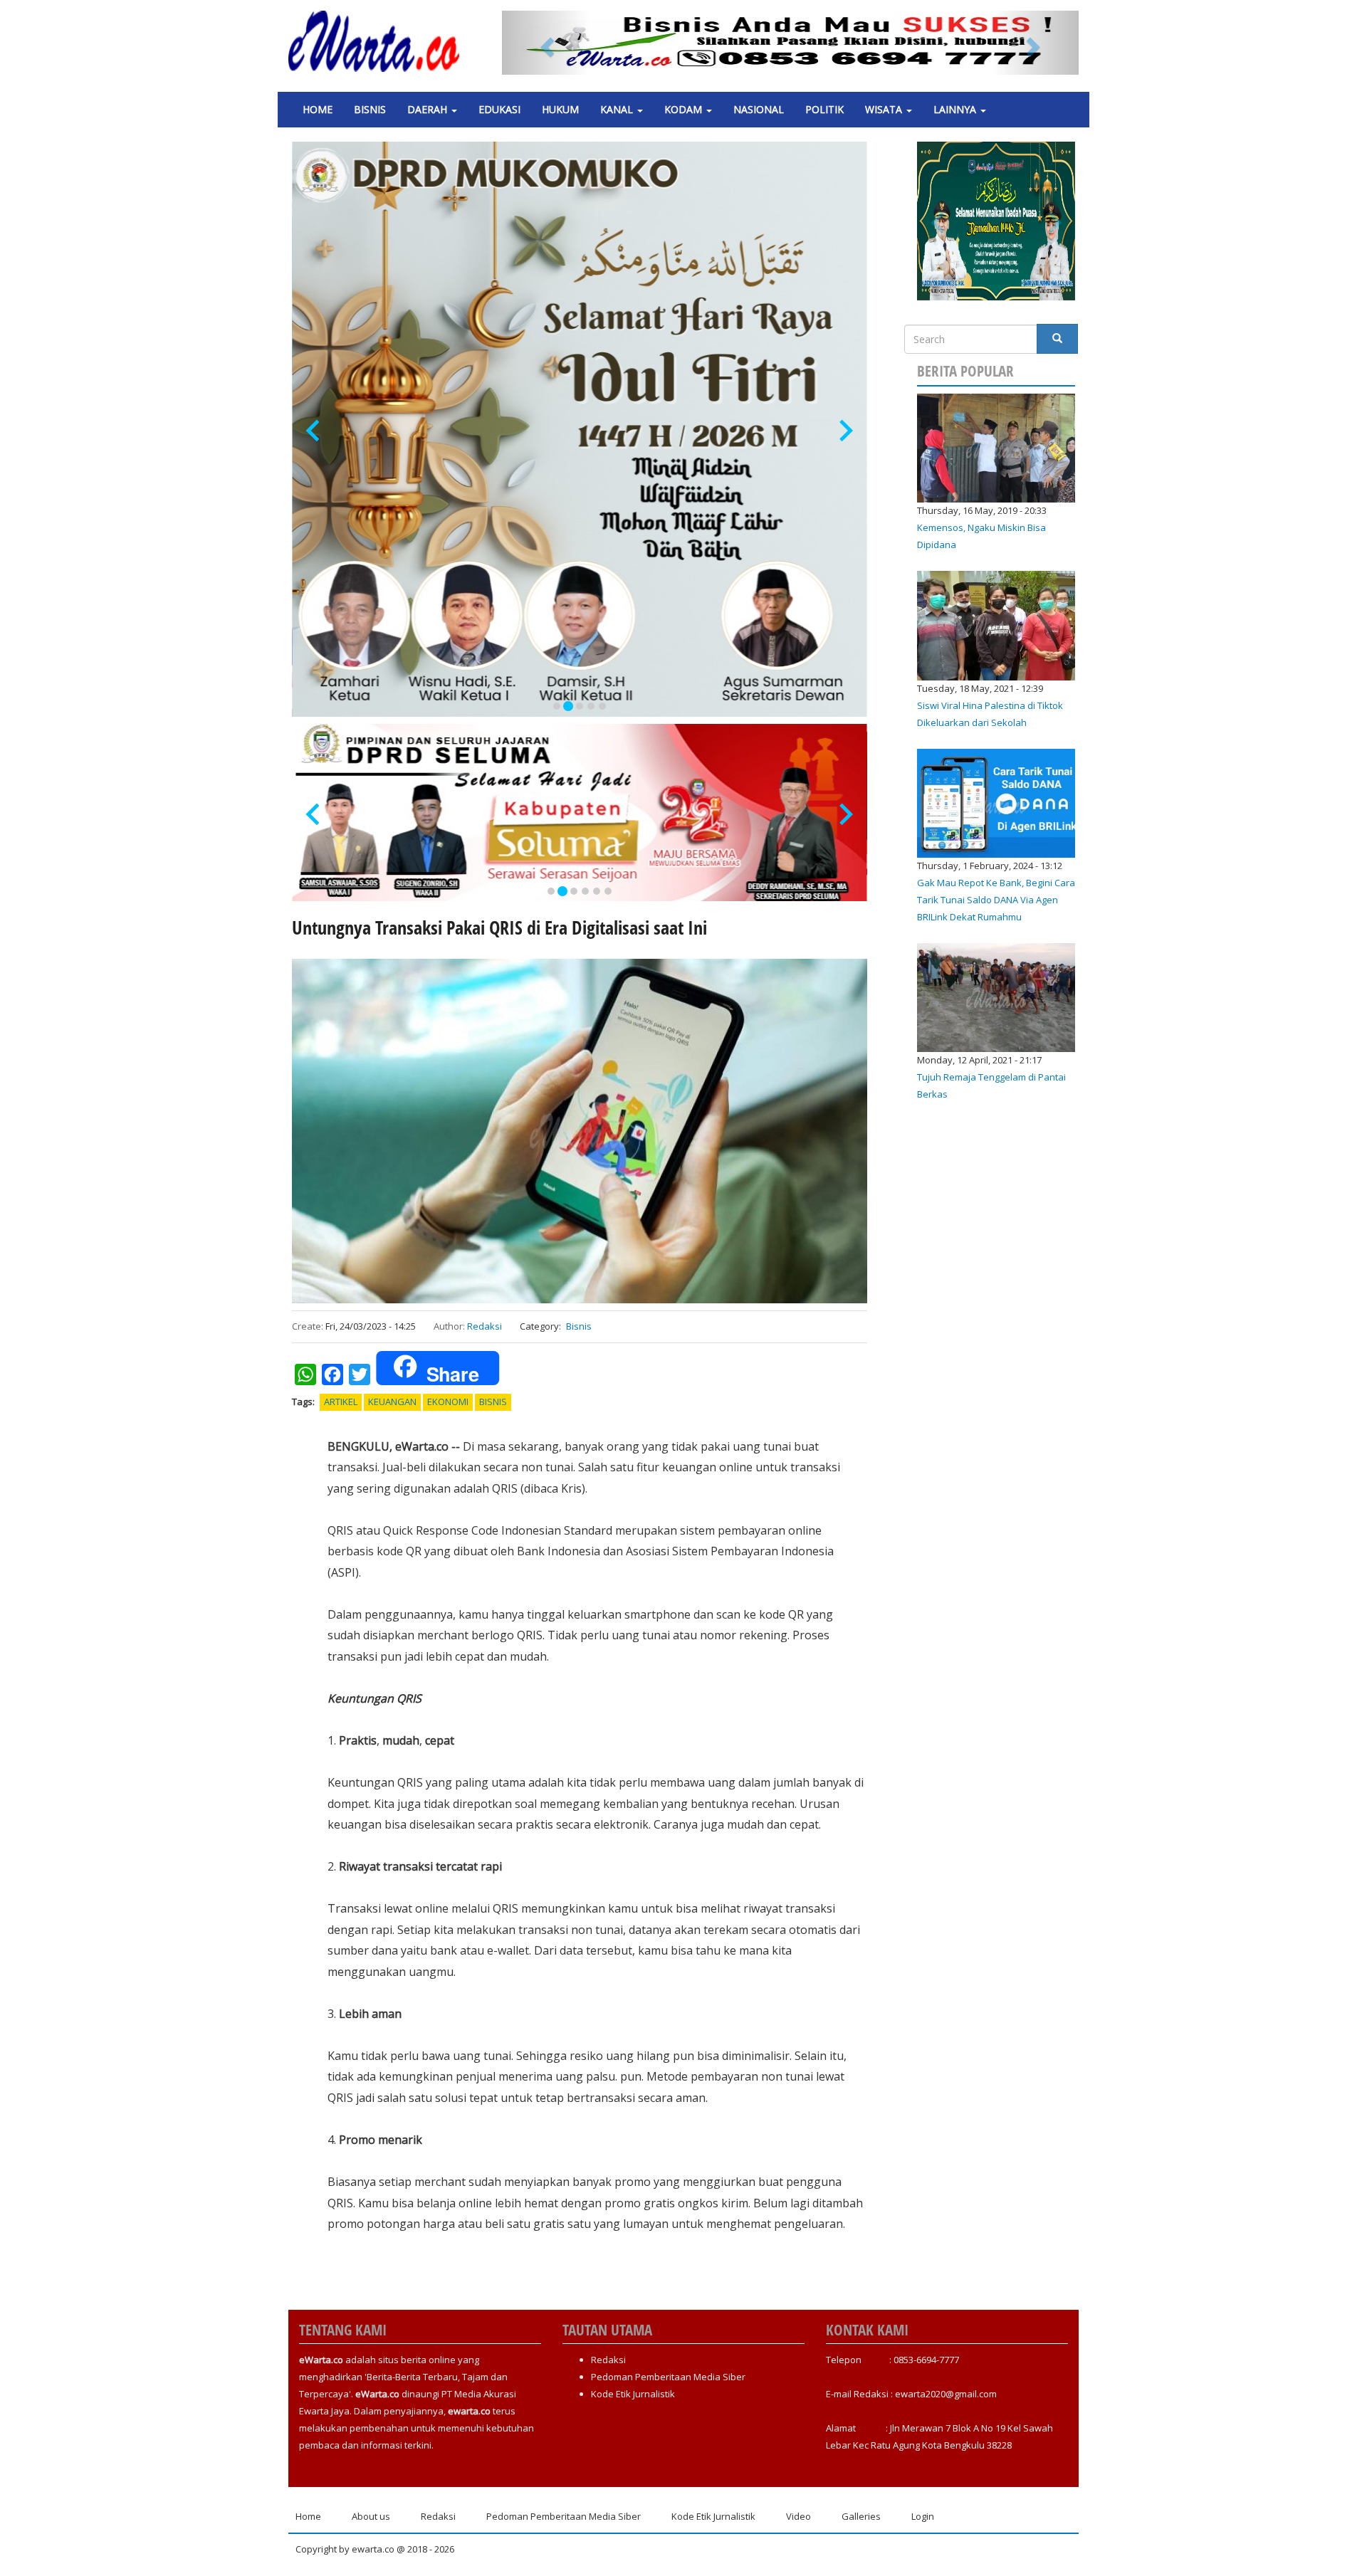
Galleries (861, 2516)
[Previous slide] (314, 431)
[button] (545, 43)
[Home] (379, 41)
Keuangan (392, 1402)
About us (371, 2516)
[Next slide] (845, 431)
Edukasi (499, 109)
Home (318, 109)
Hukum (560, 109)
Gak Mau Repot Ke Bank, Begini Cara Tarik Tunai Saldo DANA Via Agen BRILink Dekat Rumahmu (996, 900)
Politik (824, 109)
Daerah (429, 109)
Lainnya (956, 109)
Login (923, 2516)
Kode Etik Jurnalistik (633, 2394)
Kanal (618, 109)
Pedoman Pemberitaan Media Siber (668, 2377)
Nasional (759, 109)
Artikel (341, 1402)
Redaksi (485, 1326)
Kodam (685, 109)
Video (798, 2516)
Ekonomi (448, 1402)
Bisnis (370, 109)
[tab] (557, 706)
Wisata (885, 109)
